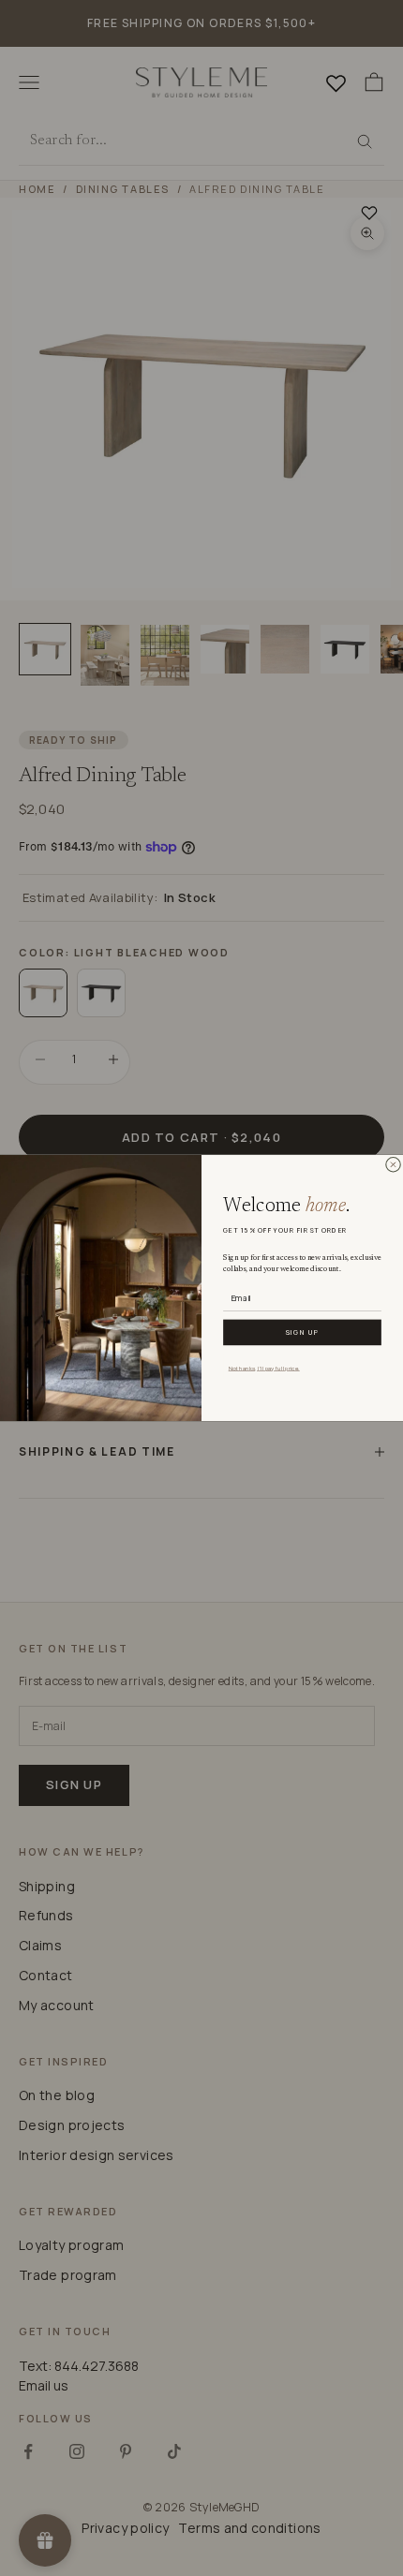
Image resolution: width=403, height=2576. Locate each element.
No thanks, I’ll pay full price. (264, 1368)
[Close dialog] (393, 1164)
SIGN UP (302, 1332)
